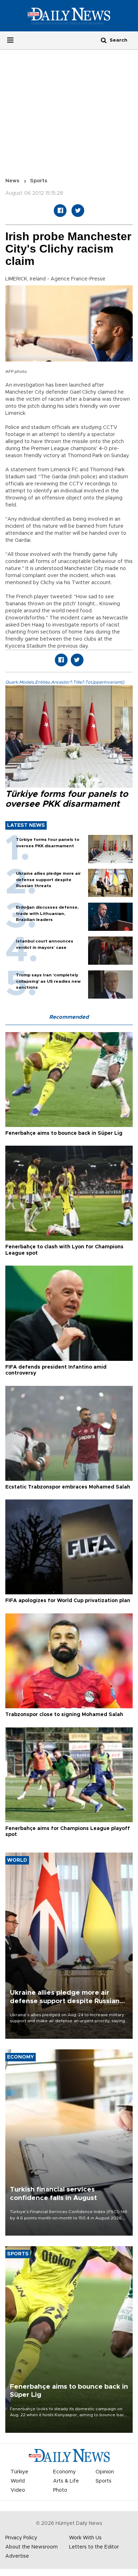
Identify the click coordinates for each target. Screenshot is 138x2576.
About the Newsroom (31, 2547)
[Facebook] (60, 211)
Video (18, 2490)
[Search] (104, 40)
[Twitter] (78, 211)
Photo (60, 2490)
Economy (64, 2472)
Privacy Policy (21, 2538)
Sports (39, 181)
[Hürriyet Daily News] (69, 16)
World (18, 2481)
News (12, 181)
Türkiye (19, 2472)
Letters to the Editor (94, 2547)
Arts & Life (66, 2481)
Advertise (17, 2556)
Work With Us (85, 2538)
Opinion (105, 2472)
